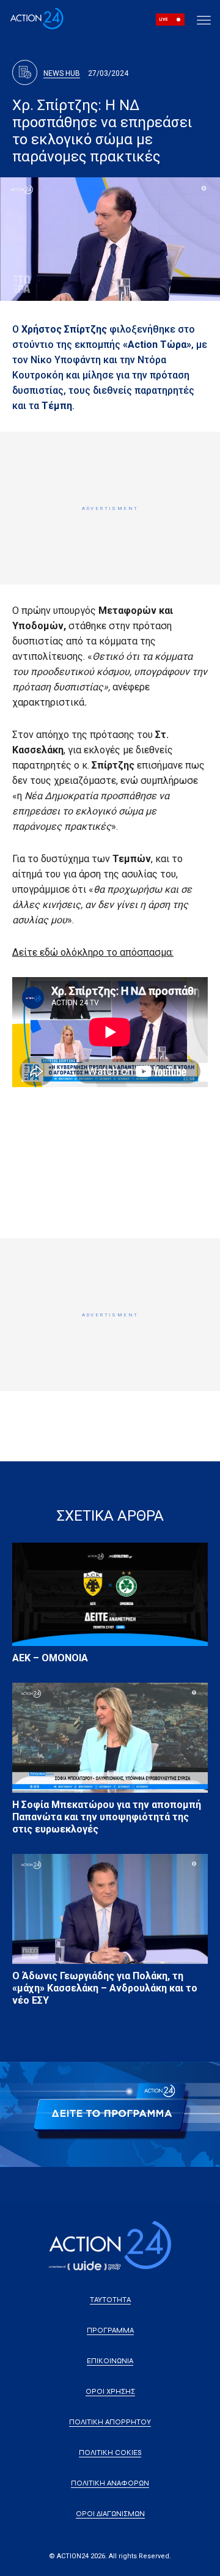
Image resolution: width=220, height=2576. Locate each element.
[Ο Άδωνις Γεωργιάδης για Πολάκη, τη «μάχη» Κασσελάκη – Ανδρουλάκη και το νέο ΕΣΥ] (110, 1909)
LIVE (163, 20)
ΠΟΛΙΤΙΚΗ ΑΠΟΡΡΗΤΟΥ (110, 2422)
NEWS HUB (62, 73)
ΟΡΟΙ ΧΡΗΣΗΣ (110, 2391)
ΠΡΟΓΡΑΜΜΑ (110, 2330)
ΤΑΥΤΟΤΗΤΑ (110, 2300)
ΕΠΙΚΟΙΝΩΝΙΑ (110, 2361)
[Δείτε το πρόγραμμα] (110, 2115)
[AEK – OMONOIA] (110, 1594)
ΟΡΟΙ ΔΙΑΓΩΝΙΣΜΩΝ (110, 2514)
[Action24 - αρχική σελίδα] (37, 27)
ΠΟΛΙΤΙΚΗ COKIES (110, 2452)
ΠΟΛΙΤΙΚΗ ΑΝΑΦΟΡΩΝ (110, 2483)
